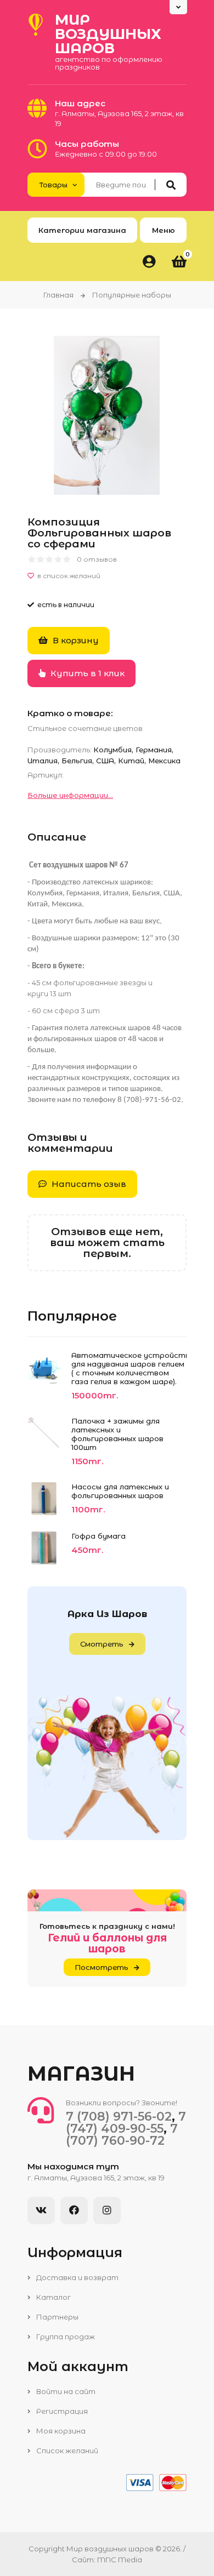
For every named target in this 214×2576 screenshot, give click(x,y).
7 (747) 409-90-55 (126, 2123)
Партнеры (57, 2317)
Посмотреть (102, 1967)
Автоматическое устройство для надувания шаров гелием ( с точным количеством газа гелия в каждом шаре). (129, 1368)
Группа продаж (65, 2337)
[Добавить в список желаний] (107, 576)
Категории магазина (82, 230)
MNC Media (120, 2560)
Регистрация (61, 2411)
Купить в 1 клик (86, 673)
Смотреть (102, 1644)
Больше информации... (70, 795)
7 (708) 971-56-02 (119, 2117)
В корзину (75, 640)
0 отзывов (97, 559)
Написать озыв (88, 1184)
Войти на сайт (65, 2391)
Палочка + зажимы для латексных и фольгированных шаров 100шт (117, 1434)
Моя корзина (60, 2431)
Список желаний (66, 2451)
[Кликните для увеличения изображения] (107, 415)
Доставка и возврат (77, 2277)
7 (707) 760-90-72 (122, 2135)
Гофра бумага (98, 1536)
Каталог (53, 2297)
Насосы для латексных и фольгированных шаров (120, 1491)
